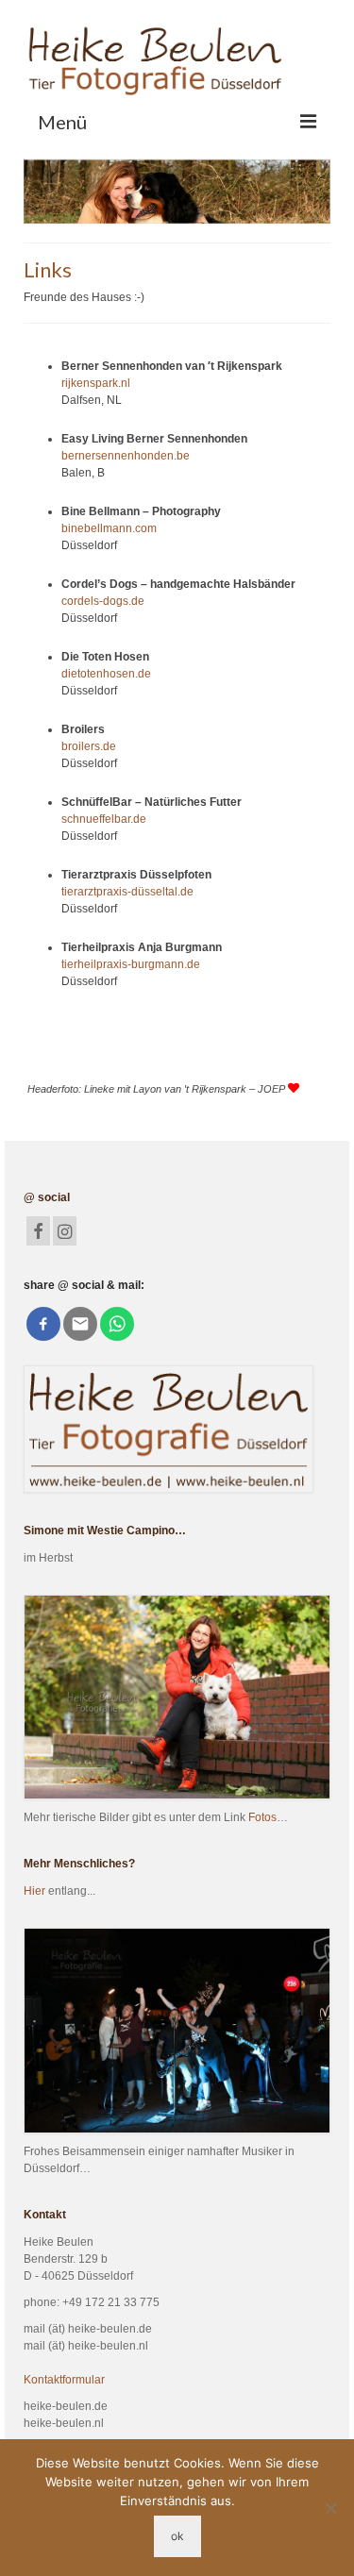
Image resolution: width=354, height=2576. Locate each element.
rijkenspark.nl (96, 383)
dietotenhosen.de (106, 674)
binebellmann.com (109, 528)
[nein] (330, 2508)
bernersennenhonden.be (126, 456)
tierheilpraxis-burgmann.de (131, 964)
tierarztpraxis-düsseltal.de (127, 892)
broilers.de (89, 746)
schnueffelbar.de (104, 819)
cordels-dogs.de (103, 601)
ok (177, 2536)
